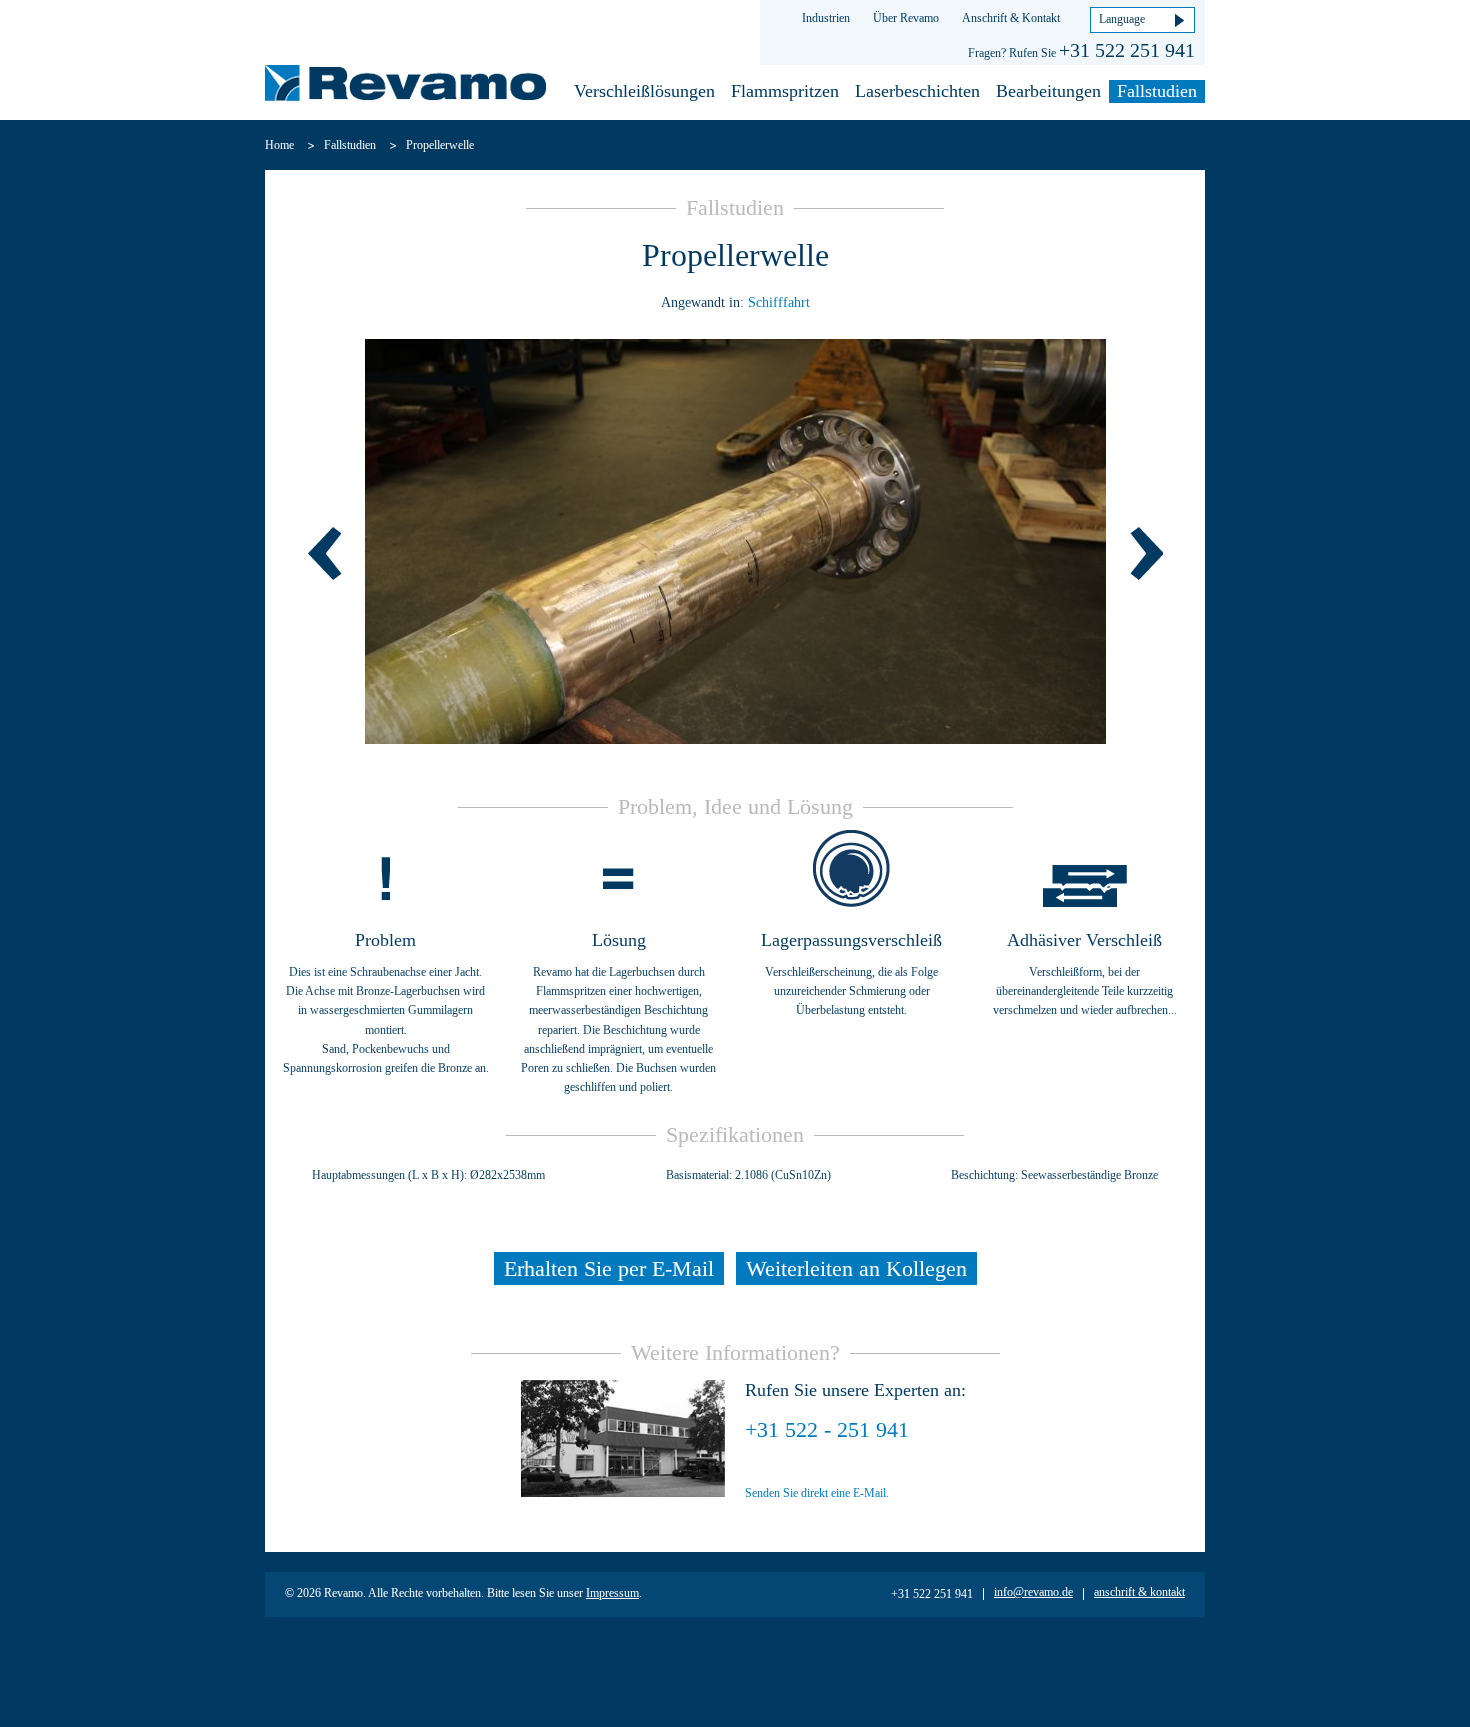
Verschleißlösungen (644, 91)
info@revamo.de (1033, 1592)
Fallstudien (1157, 91)
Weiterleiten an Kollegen (856, 1268)
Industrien (826, 18)
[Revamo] (405, 86)
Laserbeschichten (917, 91)
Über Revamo (906, 18)
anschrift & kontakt (1139, 1592)
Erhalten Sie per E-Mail (609, 1268)
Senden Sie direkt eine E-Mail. (817, 1493)
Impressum (612, 1593)
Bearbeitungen (1048, 91)
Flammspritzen (785, 91)
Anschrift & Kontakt (1011, 18)
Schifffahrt (779, 302)
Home (279, 145)
